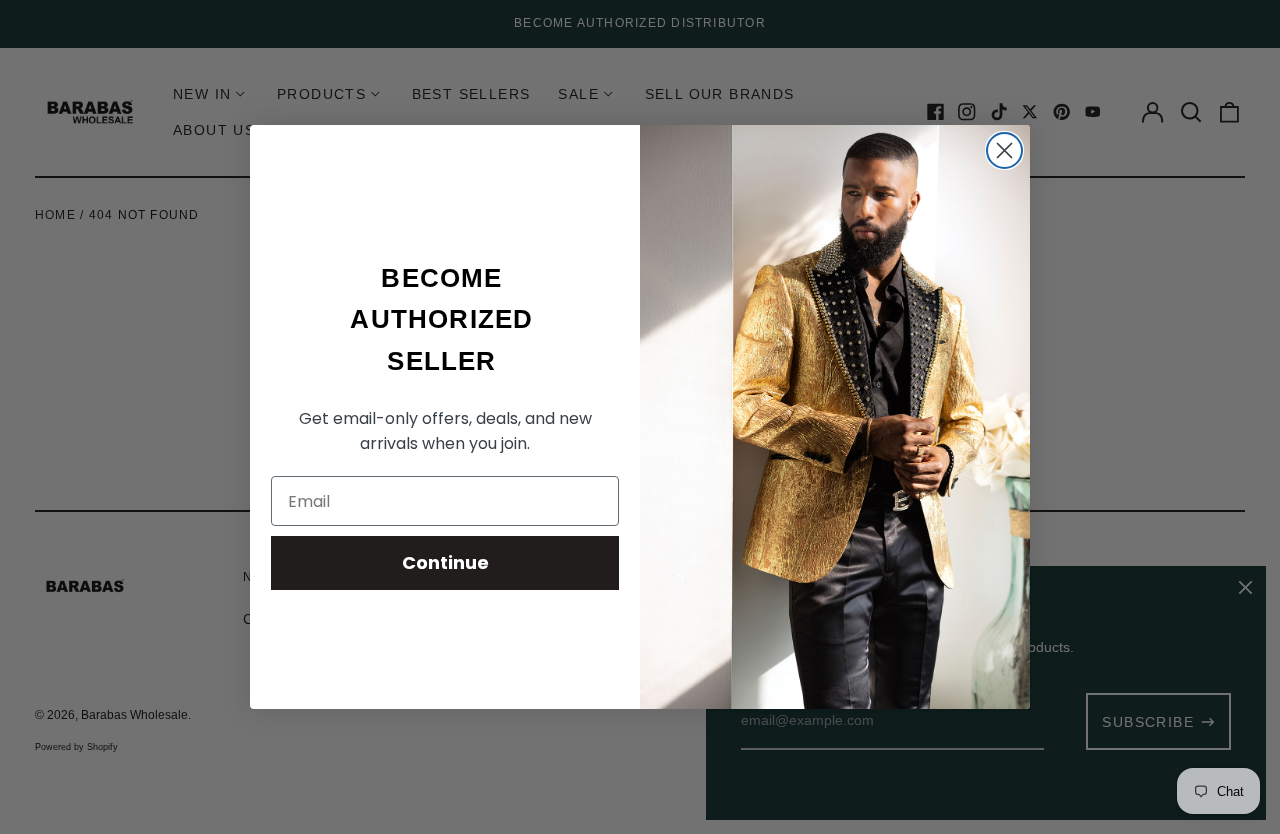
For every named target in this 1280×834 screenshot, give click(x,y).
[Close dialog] (1004, 150)
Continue (445, 562)
